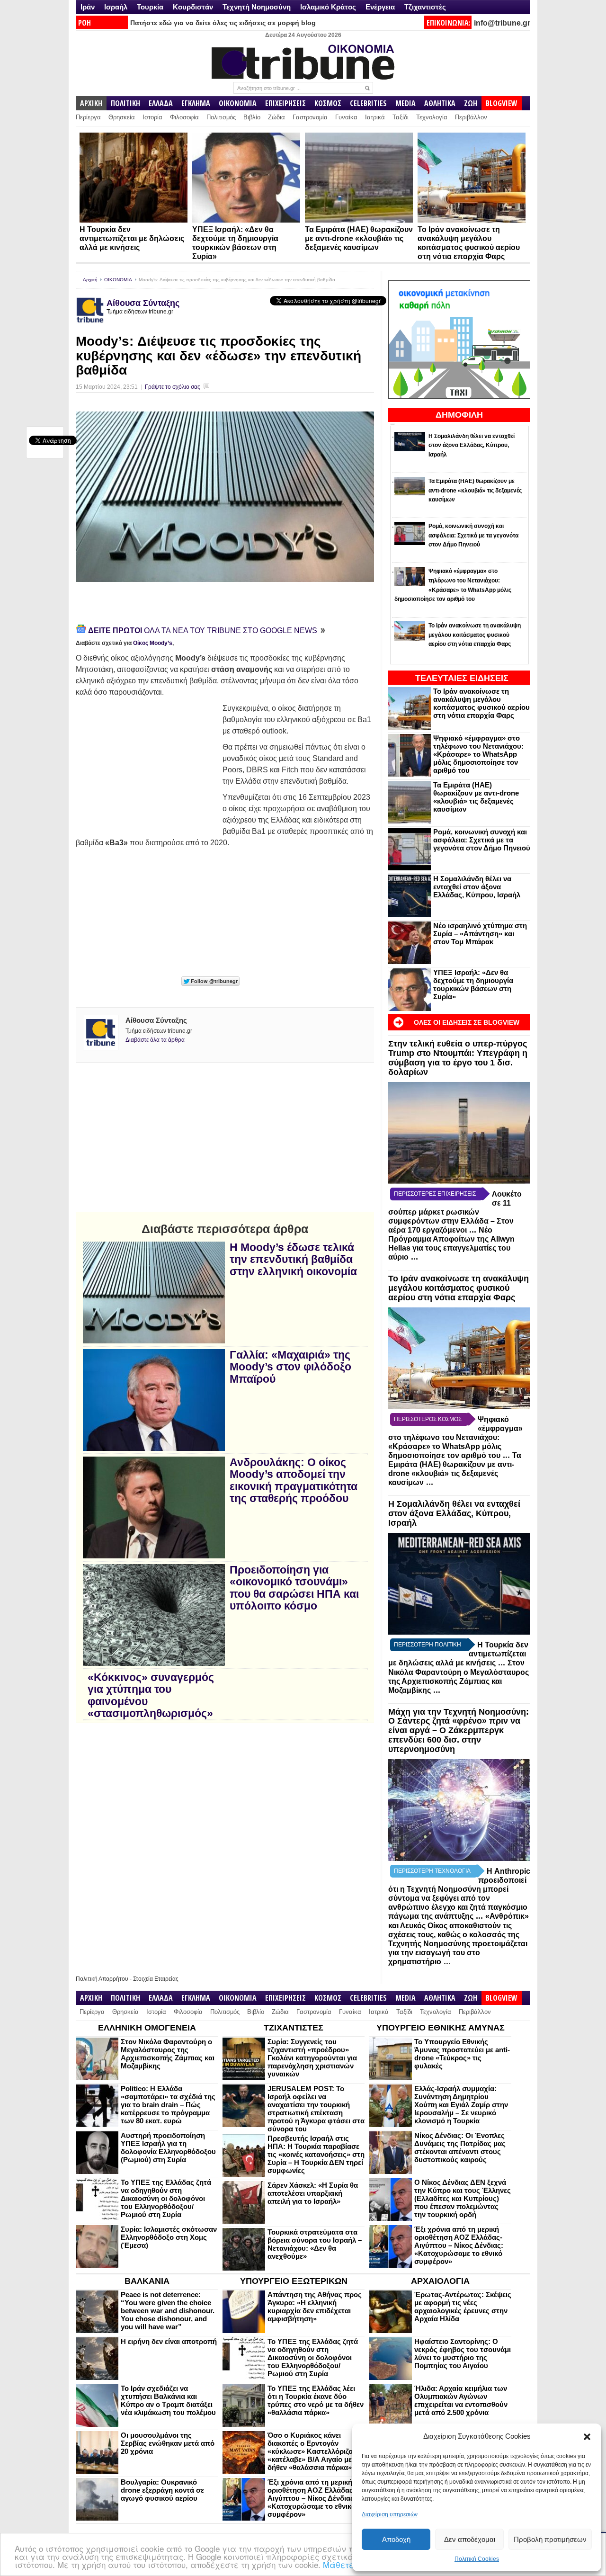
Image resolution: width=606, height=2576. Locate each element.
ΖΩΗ (471, 103)
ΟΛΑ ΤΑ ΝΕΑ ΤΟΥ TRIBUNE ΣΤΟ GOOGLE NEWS (204, 631)
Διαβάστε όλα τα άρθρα (155, 1040)
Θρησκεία (122, 117)
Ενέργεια (380, 7)
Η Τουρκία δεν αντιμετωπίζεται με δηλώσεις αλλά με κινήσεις (132, 238)
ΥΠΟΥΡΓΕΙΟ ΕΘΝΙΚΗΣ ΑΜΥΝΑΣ (441, 2028)
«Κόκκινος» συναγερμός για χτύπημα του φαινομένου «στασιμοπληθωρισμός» (151, 1695)
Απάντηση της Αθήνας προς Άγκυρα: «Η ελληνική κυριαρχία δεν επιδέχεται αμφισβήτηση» (315, 2307)
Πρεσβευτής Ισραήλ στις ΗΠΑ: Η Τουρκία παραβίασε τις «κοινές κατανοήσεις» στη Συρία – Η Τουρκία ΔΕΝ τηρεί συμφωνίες (316, 2154)
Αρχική (90, 280)
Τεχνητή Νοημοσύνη (257, 7)
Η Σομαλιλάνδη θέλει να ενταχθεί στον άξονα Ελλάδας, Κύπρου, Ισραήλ (477, 887)
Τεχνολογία (432, 117)
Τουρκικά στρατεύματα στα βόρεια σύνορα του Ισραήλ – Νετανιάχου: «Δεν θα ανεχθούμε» (315, 2244)
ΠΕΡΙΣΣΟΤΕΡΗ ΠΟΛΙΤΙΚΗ (428, 1645)
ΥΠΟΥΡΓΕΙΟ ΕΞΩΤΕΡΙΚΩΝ (294, 2281)
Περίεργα (88, 117)
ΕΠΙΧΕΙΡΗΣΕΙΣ (285, 103)
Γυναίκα (346, 117)
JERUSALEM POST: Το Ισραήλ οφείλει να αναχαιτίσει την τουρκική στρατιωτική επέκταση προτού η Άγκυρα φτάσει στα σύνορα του (316, 2109)
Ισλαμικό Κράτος (328, 7)
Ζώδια (276, 117)
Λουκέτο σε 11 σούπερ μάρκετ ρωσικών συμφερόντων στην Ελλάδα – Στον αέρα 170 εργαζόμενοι (455, 1212)
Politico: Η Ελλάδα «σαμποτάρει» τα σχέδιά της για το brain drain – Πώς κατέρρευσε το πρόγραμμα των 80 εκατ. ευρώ (168, 2105)
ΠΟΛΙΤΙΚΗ (125, 103)
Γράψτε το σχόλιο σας (173, 387)
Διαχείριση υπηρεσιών (390, 2514)
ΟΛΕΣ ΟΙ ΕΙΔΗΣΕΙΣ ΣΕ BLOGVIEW (467, 1022)
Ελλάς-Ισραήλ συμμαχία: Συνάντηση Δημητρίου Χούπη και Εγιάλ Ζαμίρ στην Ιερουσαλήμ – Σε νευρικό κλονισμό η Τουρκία (461, 2105)
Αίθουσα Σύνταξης (143, 303)
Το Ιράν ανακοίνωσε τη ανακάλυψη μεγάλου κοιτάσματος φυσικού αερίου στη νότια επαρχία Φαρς (481, 703)
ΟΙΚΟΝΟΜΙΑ (238, 103)
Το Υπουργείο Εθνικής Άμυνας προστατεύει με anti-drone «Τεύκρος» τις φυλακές (462, 2054)
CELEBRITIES (368, 103)
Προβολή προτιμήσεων (550, 2539)
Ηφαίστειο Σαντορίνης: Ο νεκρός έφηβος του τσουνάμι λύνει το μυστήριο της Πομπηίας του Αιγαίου (463, 2353)
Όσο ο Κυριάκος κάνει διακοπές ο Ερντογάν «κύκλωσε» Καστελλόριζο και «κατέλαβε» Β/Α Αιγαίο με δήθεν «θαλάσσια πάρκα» (316, 2451)
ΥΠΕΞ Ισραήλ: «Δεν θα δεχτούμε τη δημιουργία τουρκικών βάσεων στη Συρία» (473, 984)
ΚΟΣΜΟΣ (328, 103)
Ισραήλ (116, 7)
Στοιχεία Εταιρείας (156, 1979)
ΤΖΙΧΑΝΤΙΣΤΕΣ (294, 2028)
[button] (587, 2437)
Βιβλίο (252, 117)
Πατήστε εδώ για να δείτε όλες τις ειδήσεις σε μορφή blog (223, 23)
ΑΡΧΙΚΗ (91, 103)
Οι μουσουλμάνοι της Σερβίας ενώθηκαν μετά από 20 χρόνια (168, 2443)
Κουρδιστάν (193, 7)
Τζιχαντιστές (425, 7)
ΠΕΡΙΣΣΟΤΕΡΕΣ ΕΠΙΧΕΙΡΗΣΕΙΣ (435, 1194)
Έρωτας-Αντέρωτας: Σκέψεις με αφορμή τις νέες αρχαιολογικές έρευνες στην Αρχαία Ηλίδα (463, 2307)
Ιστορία (152, 117)
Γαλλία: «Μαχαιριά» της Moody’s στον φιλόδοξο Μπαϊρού (290, 1367)
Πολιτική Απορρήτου (102, 1979)
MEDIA (405, 103)
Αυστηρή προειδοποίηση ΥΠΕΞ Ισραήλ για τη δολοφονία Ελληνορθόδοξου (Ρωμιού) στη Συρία (168, 2147)
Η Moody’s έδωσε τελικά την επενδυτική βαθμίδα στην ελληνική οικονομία (293, 1260)
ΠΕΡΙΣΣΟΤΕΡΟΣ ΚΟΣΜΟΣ (428, 1419)
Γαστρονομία (310, 117)
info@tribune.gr (502, 23)
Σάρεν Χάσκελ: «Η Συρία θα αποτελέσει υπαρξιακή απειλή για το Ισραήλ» (313, 2193)
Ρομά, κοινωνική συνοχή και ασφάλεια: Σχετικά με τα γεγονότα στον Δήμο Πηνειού (482, 840)
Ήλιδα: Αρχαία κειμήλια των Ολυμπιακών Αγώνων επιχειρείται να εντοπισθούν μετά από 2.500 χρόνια (461, 2400)
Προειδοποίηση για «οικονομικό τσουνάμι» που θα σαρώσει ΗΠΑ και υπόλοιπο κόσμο (294, 1588)
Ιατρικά (375, 117)
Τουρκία (150, 7)
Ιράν (88, 7)
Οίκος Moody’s (153, 643)
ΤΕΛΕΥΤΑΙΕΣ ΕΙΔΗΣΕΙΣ (462, 678)
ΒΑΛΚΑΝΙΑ (147, 2281)
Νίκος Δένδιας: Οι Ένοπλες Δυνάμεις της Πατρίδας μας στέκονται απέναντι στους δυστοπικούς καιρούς (460, 2147)
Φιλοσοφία (184, 117)
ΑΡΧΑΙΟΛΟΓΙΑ (440, 2281)
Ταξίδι (401, 117)
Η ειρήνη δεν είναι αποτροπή (169, 2341)
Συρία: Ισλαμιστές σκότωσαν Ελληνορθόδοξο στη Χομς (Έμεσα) (169, 2237)
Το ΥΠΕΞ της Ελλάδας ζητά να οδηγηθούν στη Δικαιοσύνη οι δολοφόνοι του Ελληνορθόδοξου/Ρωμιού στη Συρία (166, 2198)
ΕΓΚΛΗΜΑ (196, 103)
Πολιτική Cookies (477, 2559)
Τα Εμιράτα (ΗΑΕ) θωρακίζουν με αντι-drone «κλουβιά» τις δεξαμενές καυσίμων (359, 238)
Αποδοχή (396, 2539)
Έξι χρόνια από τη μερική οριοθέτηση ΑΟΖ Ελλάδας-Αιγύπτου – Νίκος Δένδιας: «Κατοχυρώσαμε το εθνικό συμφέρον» (459, 2245)
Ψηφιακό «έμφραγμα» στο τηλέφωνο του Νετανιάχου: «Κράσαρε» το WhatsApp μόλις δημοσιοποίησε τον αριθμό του (478, 754)
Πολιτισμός (221, 117)
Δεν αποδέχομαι (470, 2539)
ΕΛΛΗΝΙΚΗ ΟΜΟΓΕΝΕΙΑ (147, 2028)
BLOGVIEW (502, 103)
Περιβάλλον (471, 117)
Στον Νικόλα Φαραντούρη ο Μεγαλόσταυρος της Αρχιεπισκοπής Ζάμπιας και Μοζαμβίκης (168, 2054)
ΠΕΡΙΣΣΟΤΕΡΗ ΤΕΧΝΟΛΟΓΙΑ (432, 1871)
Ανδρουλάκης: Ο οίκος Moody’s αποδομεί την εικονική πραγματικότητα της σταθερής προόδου (294, 1480)
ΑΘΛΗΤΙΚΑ (440, 103)
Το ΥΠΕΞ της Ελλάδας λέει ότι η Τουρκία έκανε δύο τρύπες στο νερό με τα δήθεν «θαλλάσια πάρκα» (316, 2400)
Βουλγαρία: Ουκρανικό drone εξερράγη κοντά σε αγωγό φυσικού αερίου (162, 2490)
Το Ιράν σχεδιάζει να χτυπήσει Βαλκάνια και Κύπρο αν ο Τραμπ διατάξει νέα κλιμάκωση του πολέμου (168, 2400)
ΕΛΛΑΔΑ (161, 103)
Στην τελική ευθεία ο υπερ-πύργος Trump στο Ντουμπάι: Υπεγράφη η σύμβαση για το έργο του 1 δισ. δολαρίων (458, 1058)
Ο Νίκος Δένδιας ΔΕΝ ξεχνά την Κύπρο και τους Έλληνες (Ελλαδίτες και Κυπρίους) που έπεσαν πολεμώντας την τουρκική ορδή (463, 2198)
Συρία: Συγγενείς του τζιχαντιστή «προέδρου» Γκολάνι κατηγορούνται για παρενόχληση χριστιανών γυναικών (312, 2058)
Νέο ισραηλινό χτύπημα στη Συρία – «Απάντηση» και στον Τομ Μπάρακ (480, 934)
